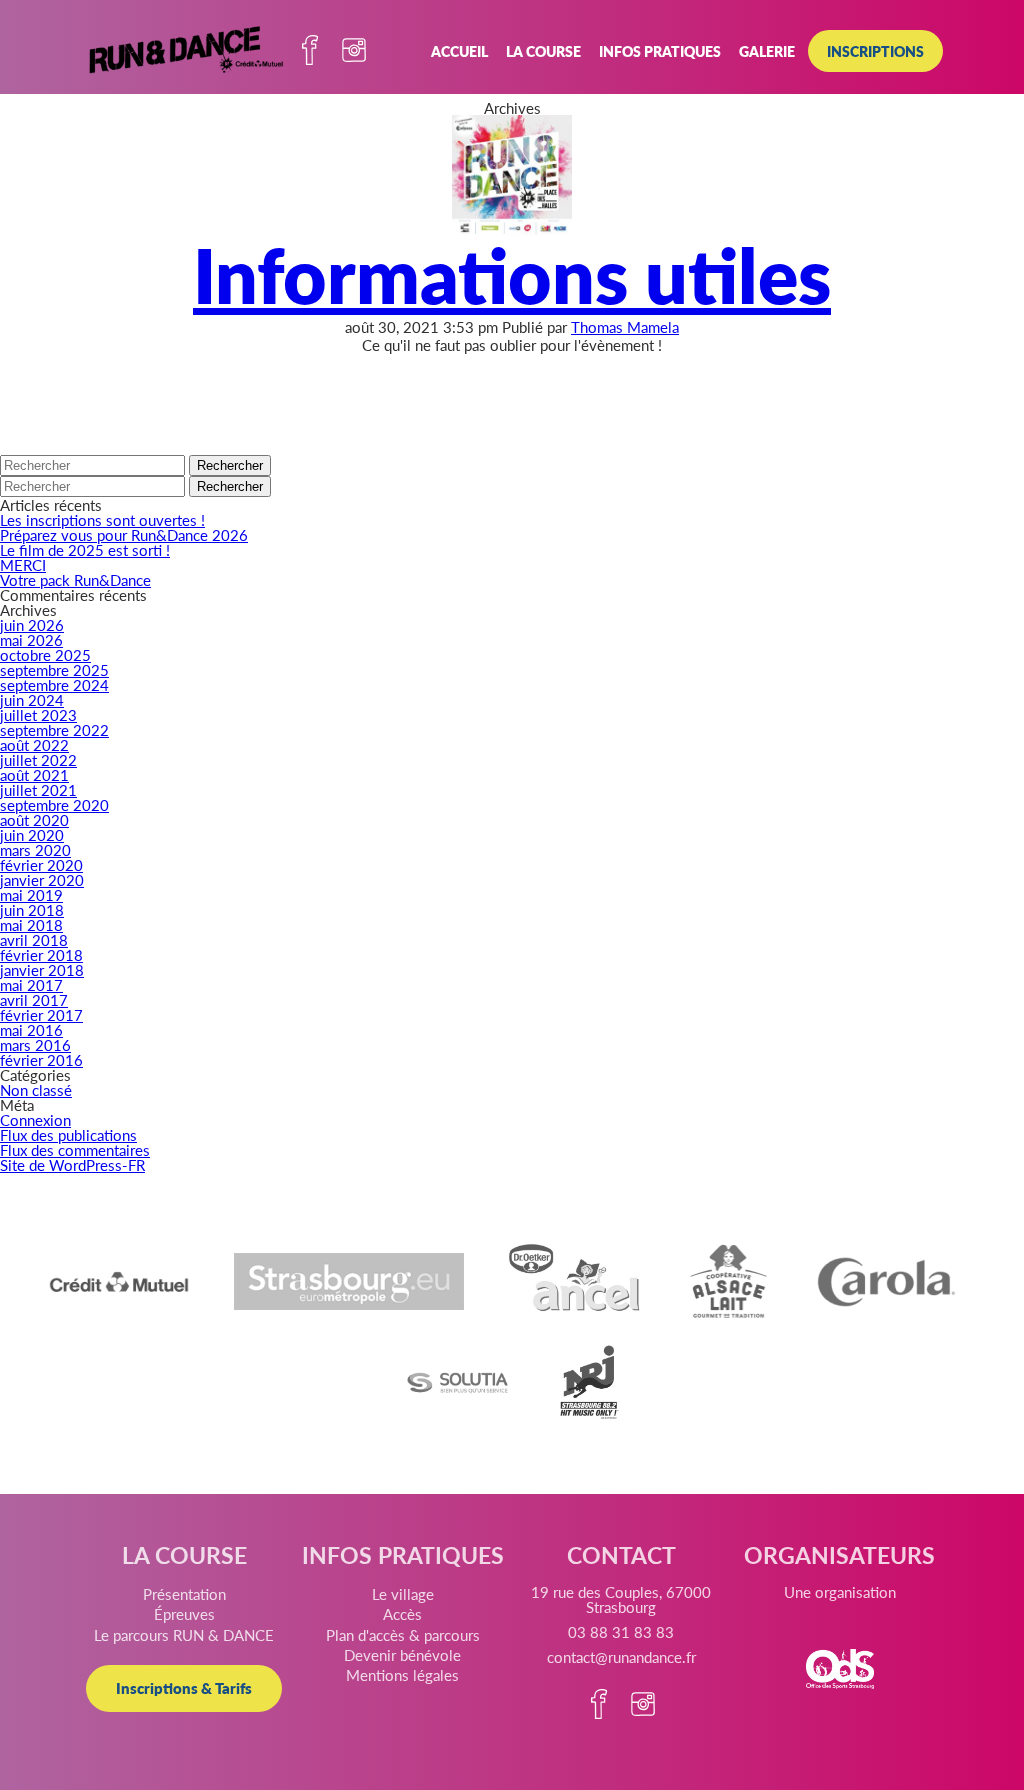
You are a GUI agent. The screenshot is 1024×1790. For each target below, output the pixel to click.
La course (543, 51)
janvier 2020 (42, 879)
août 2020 (34, 819)
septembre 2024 (54, 684)
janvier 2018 (42, 969)
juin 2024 (32, 699)
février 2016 (41, 1059)
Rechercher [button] (230, 465)
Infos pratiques (660, 51)
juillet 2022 (38, 759)
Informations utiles (512, 273)
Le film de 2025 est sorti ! (85, 549)
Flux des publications (68, 1134)
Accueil (459, 51)
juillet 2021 (38, 789)
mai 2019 (31, 894)
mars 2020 (35, 849)
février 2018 (41, 954)
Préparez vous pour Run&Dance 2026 (124, 534)
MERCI (23, 564)
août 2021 (34, 774)
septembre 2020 (54, 804)
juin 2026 (32, 624)
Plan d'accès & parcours (403, 1634)
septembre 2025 (54, 669)
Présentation (184, 1593)
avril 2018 (34, 939)
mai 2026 (31, 639)
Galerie (767, 51)
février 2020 (41, 864)
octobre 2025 (45, 654)
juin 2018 (32, 909)
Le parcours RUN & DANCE (184, 1634)
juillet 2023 (38, 714)
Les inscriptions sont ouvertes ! (102, 519)
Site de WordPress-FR (72, 1164)
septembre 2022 (54, 729)
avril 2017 (34, 999)
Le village (403, 1593)
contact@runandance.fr (621, 1656)
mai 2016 (31, 1029)
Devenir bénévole (402, 1654)
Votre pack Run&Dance (75, 579)
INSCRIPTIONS (875, 51)
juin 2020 (32, 834)
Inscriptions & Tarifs (184, 1687)
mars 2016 (35, 1044)
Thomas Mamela (625, 326)
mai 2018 (31, 924)
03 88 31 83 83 (621, 1631)
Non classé (36, 1089)
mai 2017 (31, 984)
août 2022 (34, 744)
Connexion (35, 1119)
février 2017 (41, 1014)
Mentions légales (402, 1674)
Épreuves (184, 1613)
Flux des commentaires (75, 1149)
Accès (402, 1613)
